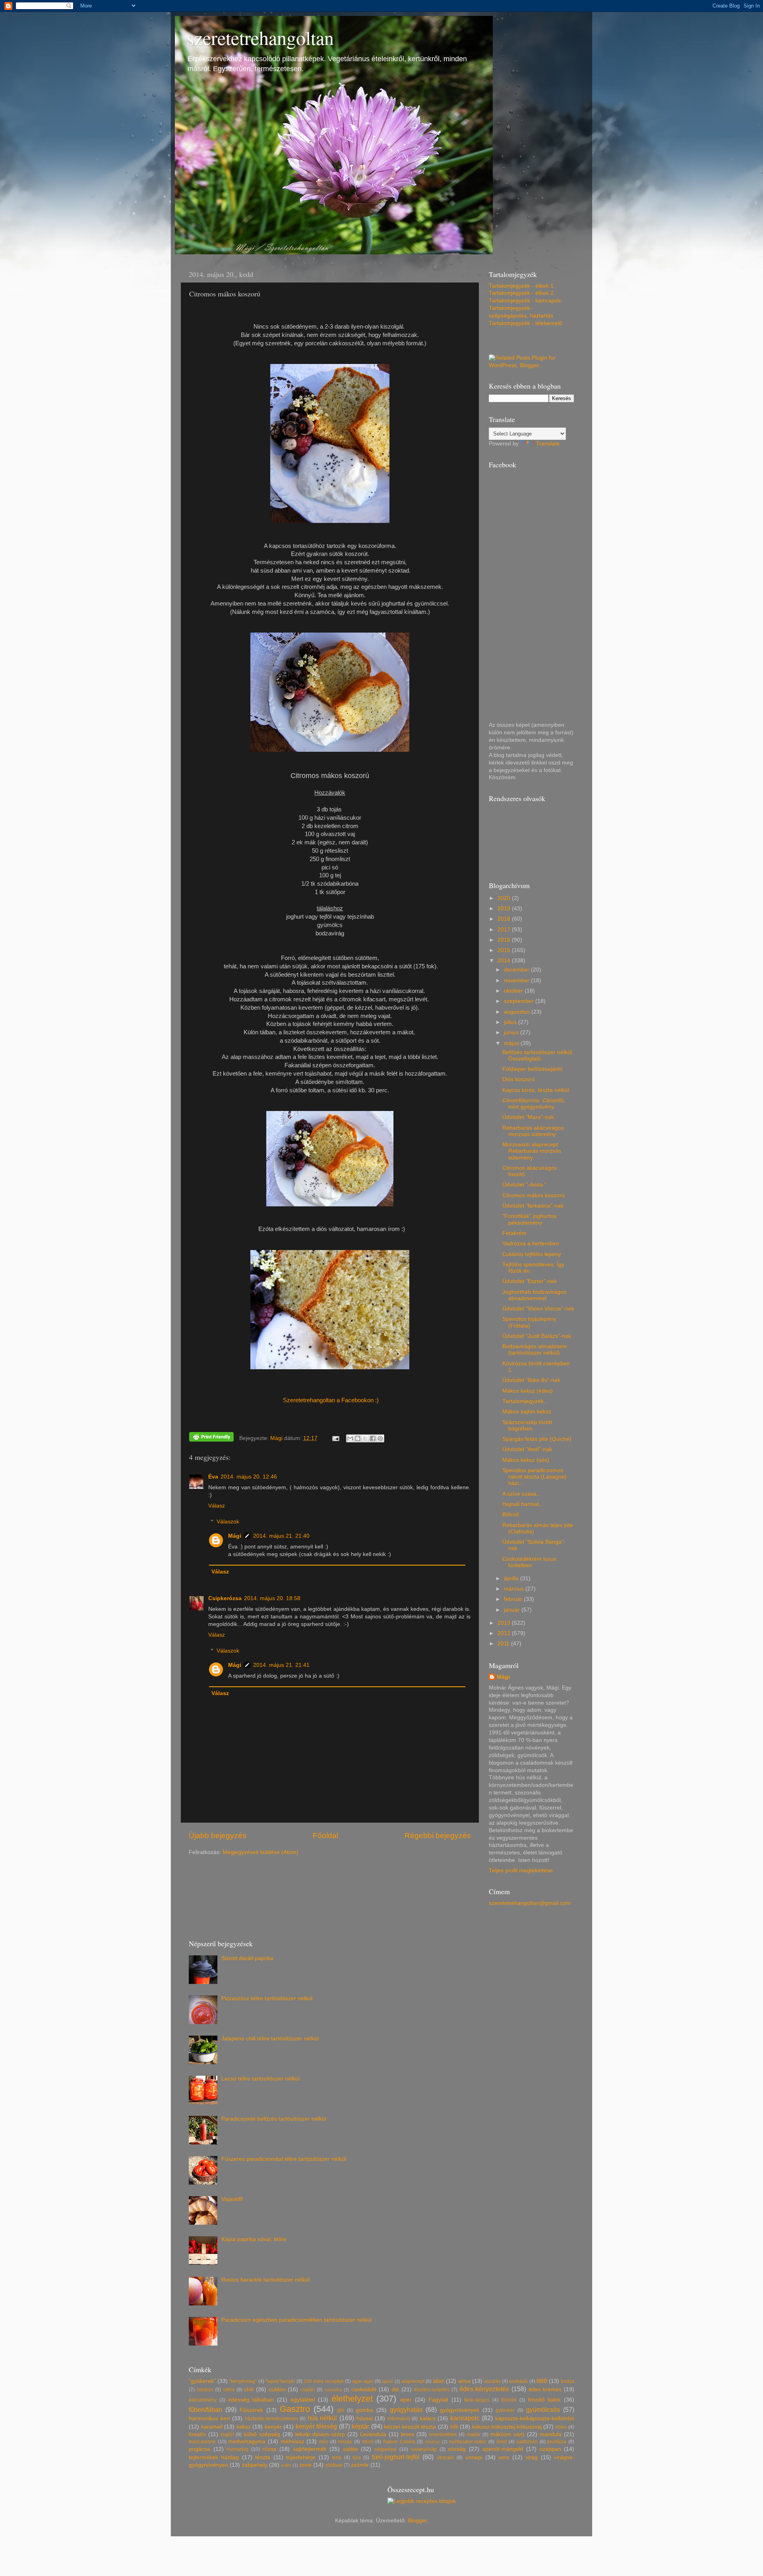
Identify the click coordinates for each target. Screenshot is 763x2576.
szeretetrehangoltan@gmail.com (530, 1903)
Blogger (417, 2521)
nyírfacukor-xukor (468, 2442)
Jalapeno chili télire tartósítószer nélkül (270, 2039)
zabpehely (255, 2465)
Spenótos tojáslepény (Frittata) (529, 1322)
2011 (504, 1644)
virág (532, 2457)
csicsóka (333, 2390)
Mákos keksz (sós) (526, 1460)
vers (504, 2457)
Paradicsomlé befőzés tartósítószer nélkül (274, 2119)
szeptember (520, 1001)
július (511, 1022)
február (514, 1599)
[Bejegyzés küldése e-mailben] (336, 1438)
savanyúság (424, 2449)
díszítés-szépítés (432, 2390)
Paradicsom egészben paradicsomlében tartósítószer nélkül (296, 2320)
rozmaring (237, 2449)
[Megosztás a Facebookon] (373, 1438)
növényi (432, 2442)
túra (357, 2458)
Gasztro (295, 2409)
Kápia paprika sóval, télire (254, 2239)
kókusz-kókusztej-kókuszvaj (507, 2427)
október (514, 991)
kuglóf (227, 2435)
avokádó (518, 2381)
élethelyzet (352, 2399)
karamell (212, 2427)
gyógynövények (460, 2410)
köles (561, 2427)
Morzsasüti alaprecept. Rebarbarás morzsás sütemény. (532, 1151)
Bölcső (511, 1514)
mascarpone (202, 2442)
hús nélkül (322, 2418)
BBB (542, 2381)
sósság (457, 2449)
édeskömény (203, 2400)
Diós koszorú (519, 1079)
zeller (286, 2465)
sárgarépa (385, 2449)
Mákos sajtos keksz (527, 1412)
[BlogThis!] (358, 1438)
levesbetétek (443, 2435)
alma (464, 2381)
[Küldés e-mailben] (350, 1438)
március (515, 1589)
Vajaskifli (232, 2199)
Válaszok (228, 1522)
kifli (454, 2427)
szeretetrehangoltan (260, 37)
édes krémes (545, 2389)
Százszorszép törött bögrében (527, 1425)
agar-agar (363, 2381)
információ (399, 2419)
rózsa (269, 2449)
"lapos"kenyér (280, 2381)
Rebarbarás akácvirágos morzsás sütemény (533, 1131)
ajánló (387, 2381)
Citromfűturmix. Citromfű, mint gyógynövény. (534, 1104)
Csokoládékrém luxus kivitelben (529, 1562)
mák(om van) (507, 2434)
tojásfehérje (301, 2457)
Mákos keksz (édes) (528, 1391)
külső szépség (262, 2434)
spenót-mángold (503, 2449)
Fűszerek (251, 2410)
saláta (351, 2449)
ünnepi (474, 2457)
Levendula (373, 2434)
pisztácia (557, 2442)
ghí (341, 2410)
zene (305, 2465)
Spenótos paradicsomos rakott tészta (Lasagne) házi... (534, 1477)
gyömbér (505, 2410)
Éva (213, 1477)
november (517, 980)
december (517, 970)
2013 (505, 1623)
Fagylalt (438, 2400)
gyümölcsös (543, 2410)
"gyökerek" (202, 2381)
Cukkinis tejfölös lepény (532, 1254)
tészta (263, 2457)
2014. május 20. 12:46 (249, 1477)
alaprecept (413, 2381)
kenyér (273, 2427)
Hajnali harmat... (523, 1504)
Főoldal (325, 1836)
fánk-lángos (477, 2400)
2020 (505, 898)
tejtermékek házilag (214, 2457)
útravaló (445, 2458)
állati (439, 2381)
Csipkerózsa (225, 1598)
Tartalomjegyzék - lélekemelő (526, 323)
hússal (365, 2418)
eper (406, 2400)
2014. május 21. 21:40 (281, 1536)
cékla (229, 2390)
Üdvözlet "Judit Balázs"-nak (537, 1336)
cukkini (277, 2389)
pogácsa (199, 2449)
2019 (505, 909)
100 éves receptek (323, 2381)
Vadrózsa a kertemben (531, 1243)
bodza (567, 2381)
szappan (550, 2449)
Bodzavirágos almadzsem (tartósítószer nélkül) (535, 1350)
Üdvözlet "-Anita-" (524, 1185)
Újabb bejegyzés (218, 1836)
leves (408, 2434)
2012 (505, 1633)
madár (473, 2435)
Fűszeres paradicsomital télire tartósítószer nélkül (284, 2159)
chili (249, 2389)
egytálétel (303, 2400)
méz (324, 2442)
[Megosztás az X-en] (365, 1438)
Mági (235, 1536)
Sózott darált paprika (247, 1958)
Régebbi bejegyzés (438, 1836)
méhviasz (292, 2441)
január (513, 1610)
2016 (505, 940)
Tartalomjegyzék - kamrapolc (525, 301)
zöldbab (334, 2465)
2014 (505, 961)
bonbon (205, 2390)
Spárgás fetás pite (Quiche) (537, 1439)
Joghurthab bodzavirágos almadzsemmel (534, 1295)
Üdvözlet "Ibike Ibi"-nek (531, 1380)
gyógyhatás (406, 2410)
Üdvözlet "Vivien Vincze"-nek (538, 1309)
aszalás (492, 2381)
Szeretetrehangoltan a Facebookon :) (330, 1400)
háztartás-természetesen (271, 2419)
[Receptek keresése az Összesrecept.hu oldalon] (422, 2501)
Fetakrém (514, 1233)
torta (337, 2458)
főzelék (509, 2400)
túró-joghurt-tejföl (396, 2457)
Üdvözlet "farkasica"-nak (533, 1206)
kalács (428, 2418)
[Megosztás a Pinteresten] (380, 1438)
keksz (244, 2427)
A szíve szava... (522, 1494)
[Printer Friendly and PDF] (211, 1438)
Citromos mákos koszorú (534, 1195)
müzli (368, 2442)
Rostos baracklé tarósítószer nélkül (265, 2280)
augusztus (518, 1012)
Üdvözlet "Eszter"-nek (530, 1281)
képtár (360, 2426)
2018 (505, 919)
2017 (505, 930)
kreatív (197, 2434)
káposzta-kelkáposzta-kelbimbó (535, 2418)
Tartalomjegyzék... (525, 1401)
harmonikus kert (209, 2418)
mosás (345, 2442)
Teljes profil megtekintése (521, 1871)
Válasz (217, 1506)
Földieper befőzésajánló (533, 1069)
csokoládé (364, 2389)
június (512, 1033)
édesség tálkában (251, 2400)
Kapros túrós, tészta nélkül (536, 1090)
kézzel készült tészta (410, 2427)
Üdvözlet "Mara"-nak (528, 1117)
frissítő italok (545, 2400)
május (512, 1043)
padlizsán (527, 2442)
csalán (308, 2390)
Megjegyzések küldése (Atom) (260, 1852)
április (512, 1578)
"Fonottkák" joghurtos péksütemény (529, 1219)
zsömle (360, 2465)
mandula (551, 2434)
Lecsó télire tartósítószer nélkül (260, 2079)
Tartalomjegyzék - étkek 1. (522, 286)
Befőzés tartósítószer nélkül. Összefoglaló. (538, 1056)
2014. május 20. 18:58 (272, 1598)
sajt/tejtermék (310, 2449)
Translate (548, 444)
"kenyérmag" (243, 2381)
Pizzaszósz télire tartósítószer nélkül (267, 1998)
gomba (364, 2410)
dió (395, 2389)
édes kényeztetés (484, 2389)
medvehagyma (247, 2441)
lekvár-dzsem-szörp (320, 2434)
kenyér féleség (317, 2426)
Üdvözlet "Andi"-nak (527, 1449)
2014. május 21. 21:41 (281, 1665)
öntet (502, 2442)
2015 (505, 950)
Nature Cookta (399, 2442)
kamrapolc (465, 2418)
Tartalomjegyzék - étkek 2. (522, 293)
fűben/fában (205, 2410)
